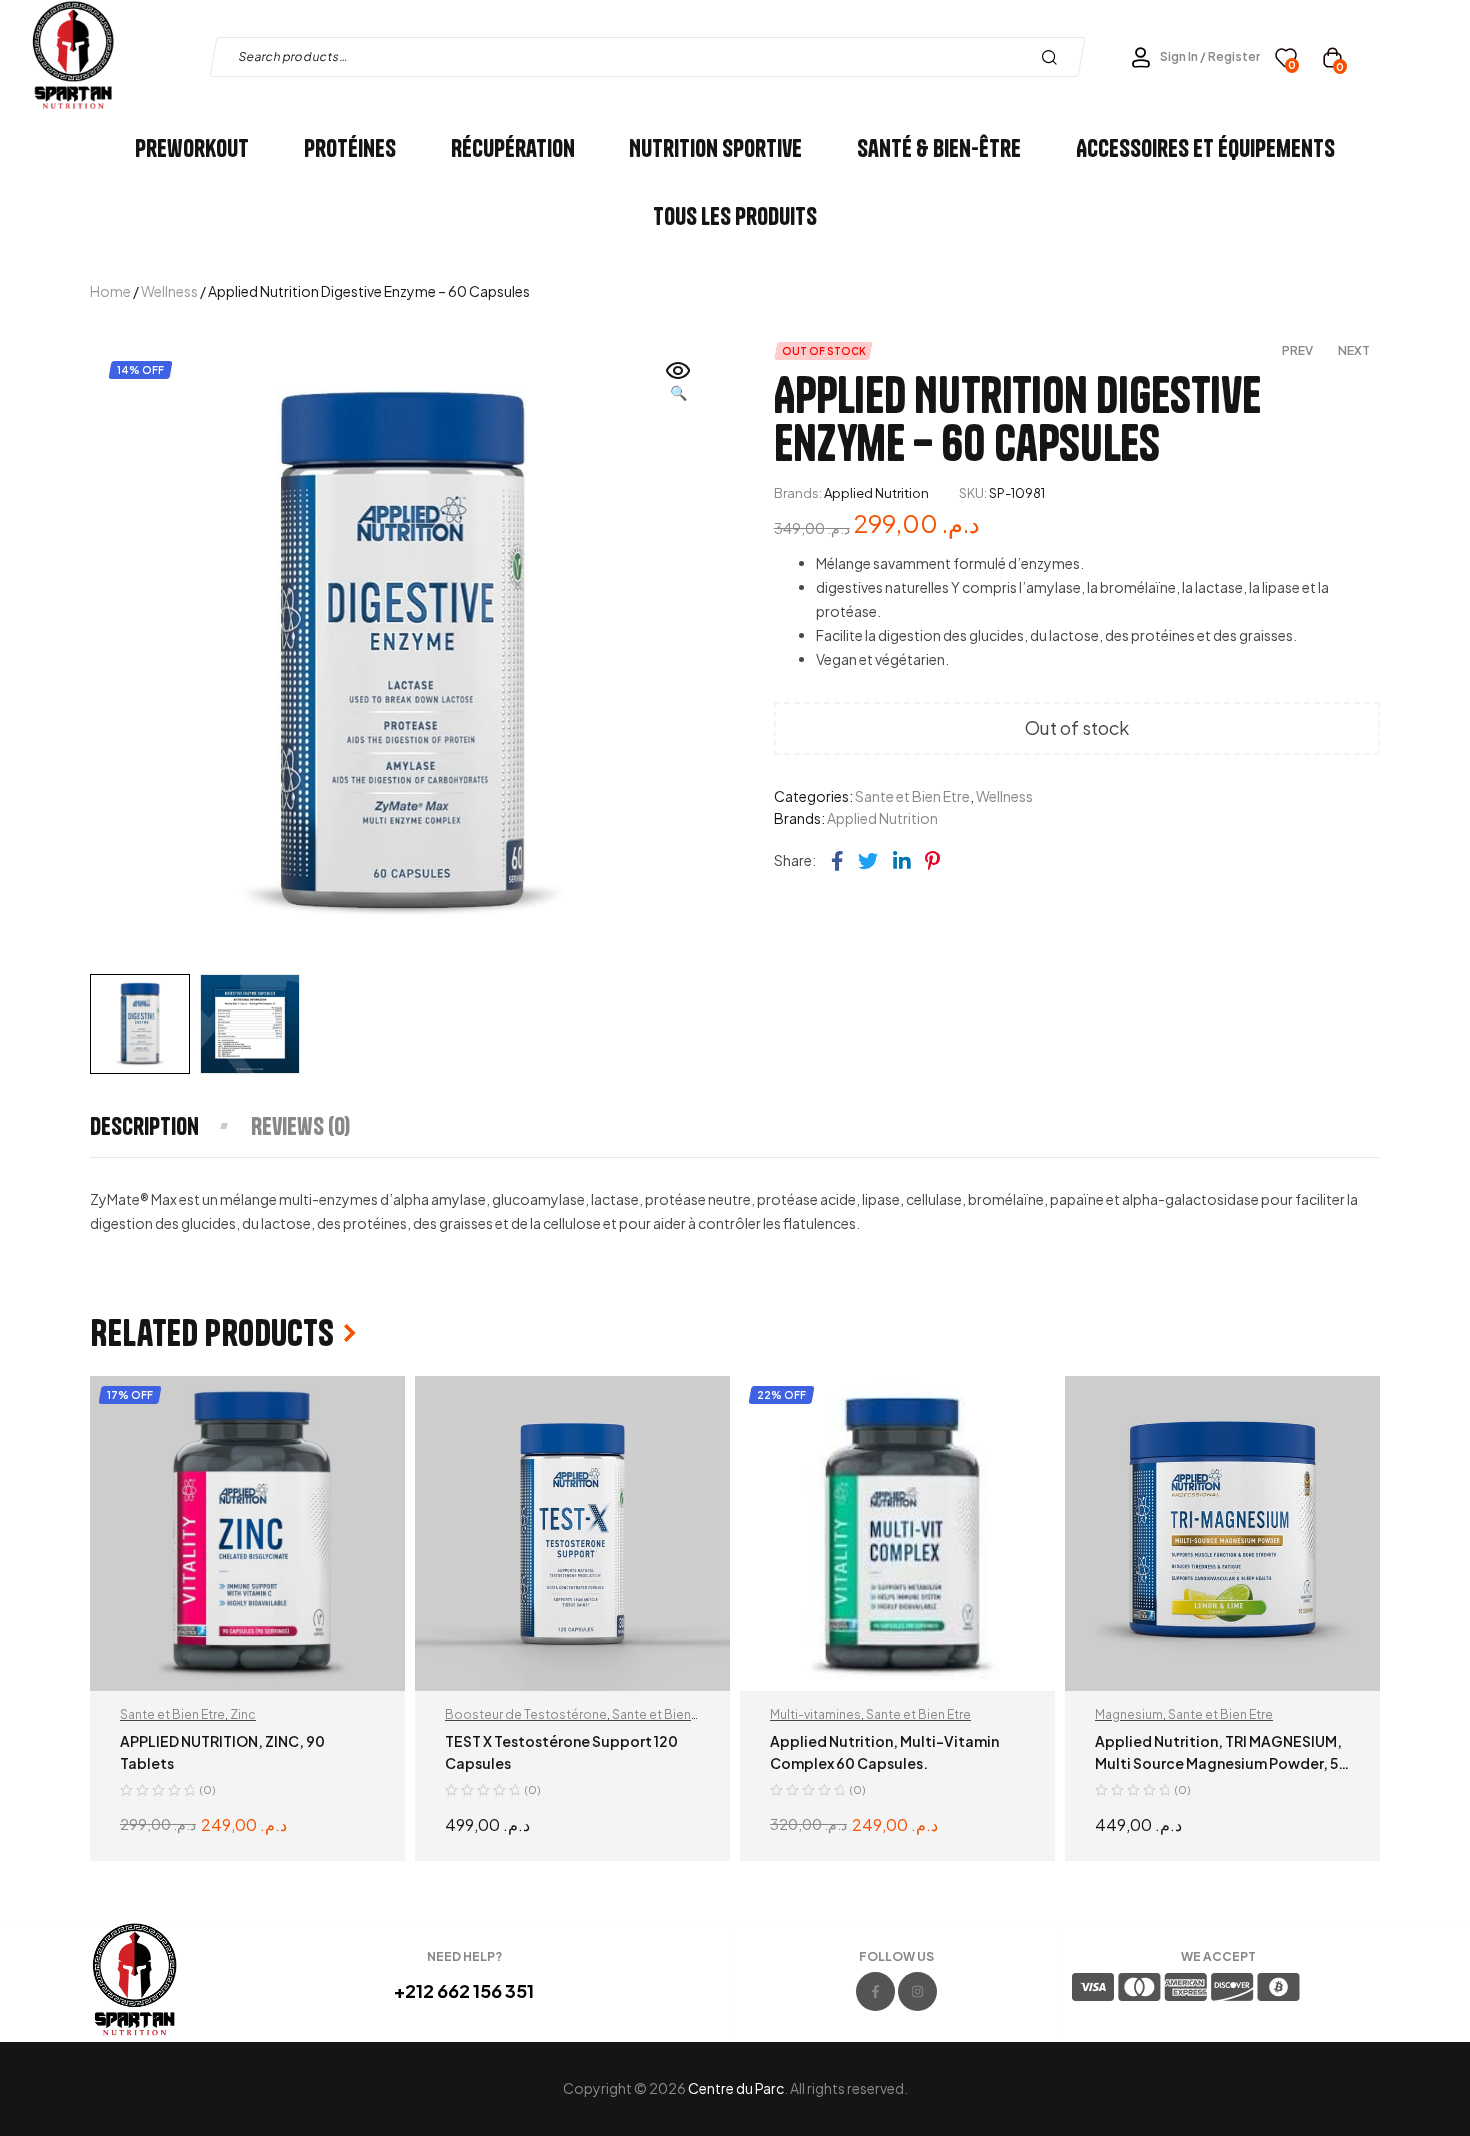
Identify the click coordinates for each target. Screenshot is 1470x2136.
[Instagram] (917, 1991)
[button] (679, 383)
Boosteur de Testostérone (526, 1714)
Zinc (243, 1714)
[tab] (169, 1126)
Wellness (169, 291)
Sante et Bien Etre (912, 796)
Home (110, 291)
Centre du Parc (736, 2088)
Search (1054, 57)
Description (144, 1126)
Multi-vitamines (815, 1714)
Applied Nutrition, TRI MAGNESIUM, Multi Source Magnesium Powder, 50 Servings (1221, 1763)
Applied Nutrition (876, 493)
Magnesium (1129, 1714)
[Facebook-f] (875, 1991)
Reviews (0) (300, 1126)
